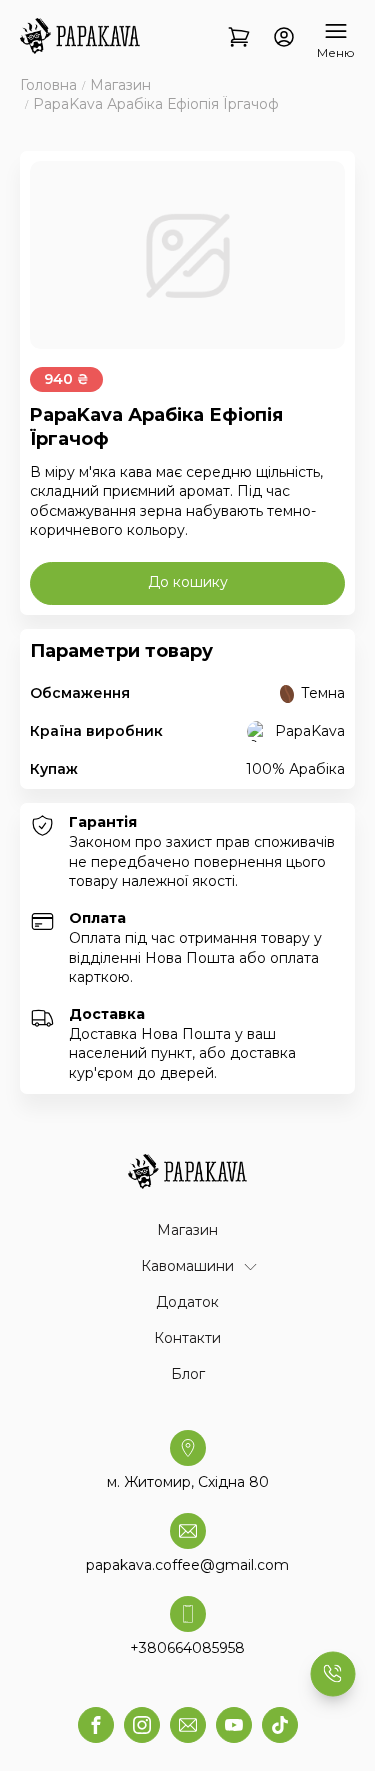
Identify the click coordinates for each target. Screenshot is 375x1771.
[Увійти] (284, 38)
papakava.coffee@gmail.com (187, 1565)
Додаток (187, 1302)
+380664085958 (187, 1648)
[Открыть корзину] (239, 38)
